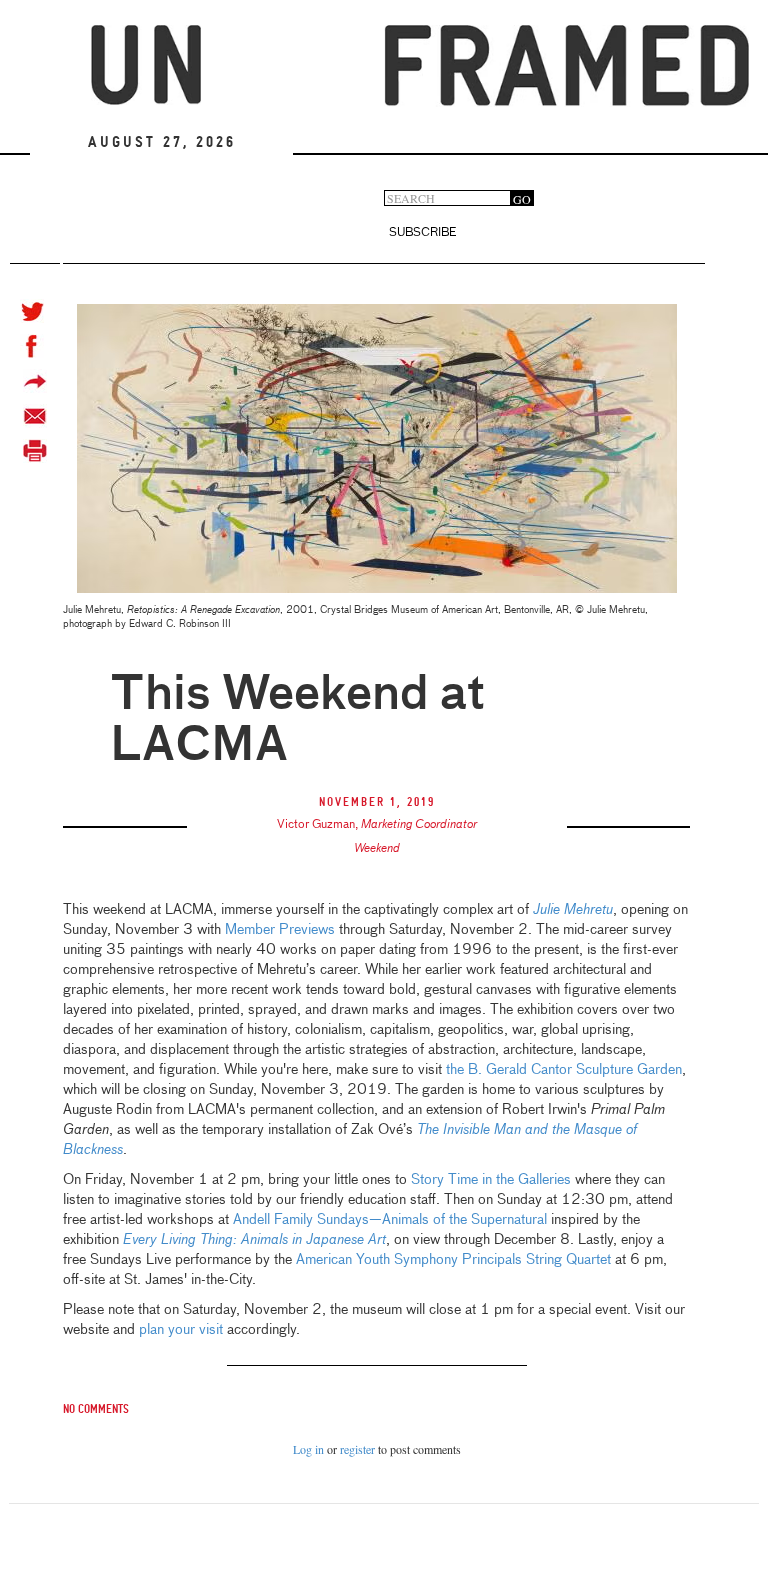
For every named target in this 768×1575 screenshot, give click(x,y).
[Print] (35, 451)
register (357, 1449)
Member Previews (280, 930)
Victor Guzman (316, 825)
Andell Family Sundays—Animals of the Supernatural (390, 1220)
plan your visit (181, 1330)
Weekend (377, 849)
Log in (308, 1449)
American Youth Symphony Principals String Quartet (453, 1260)
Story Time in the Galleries (491, 1180)
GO (522, 198)
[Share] (35, 381)
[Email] (35, 416)
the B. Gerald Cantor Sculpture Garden (564, 1070)
